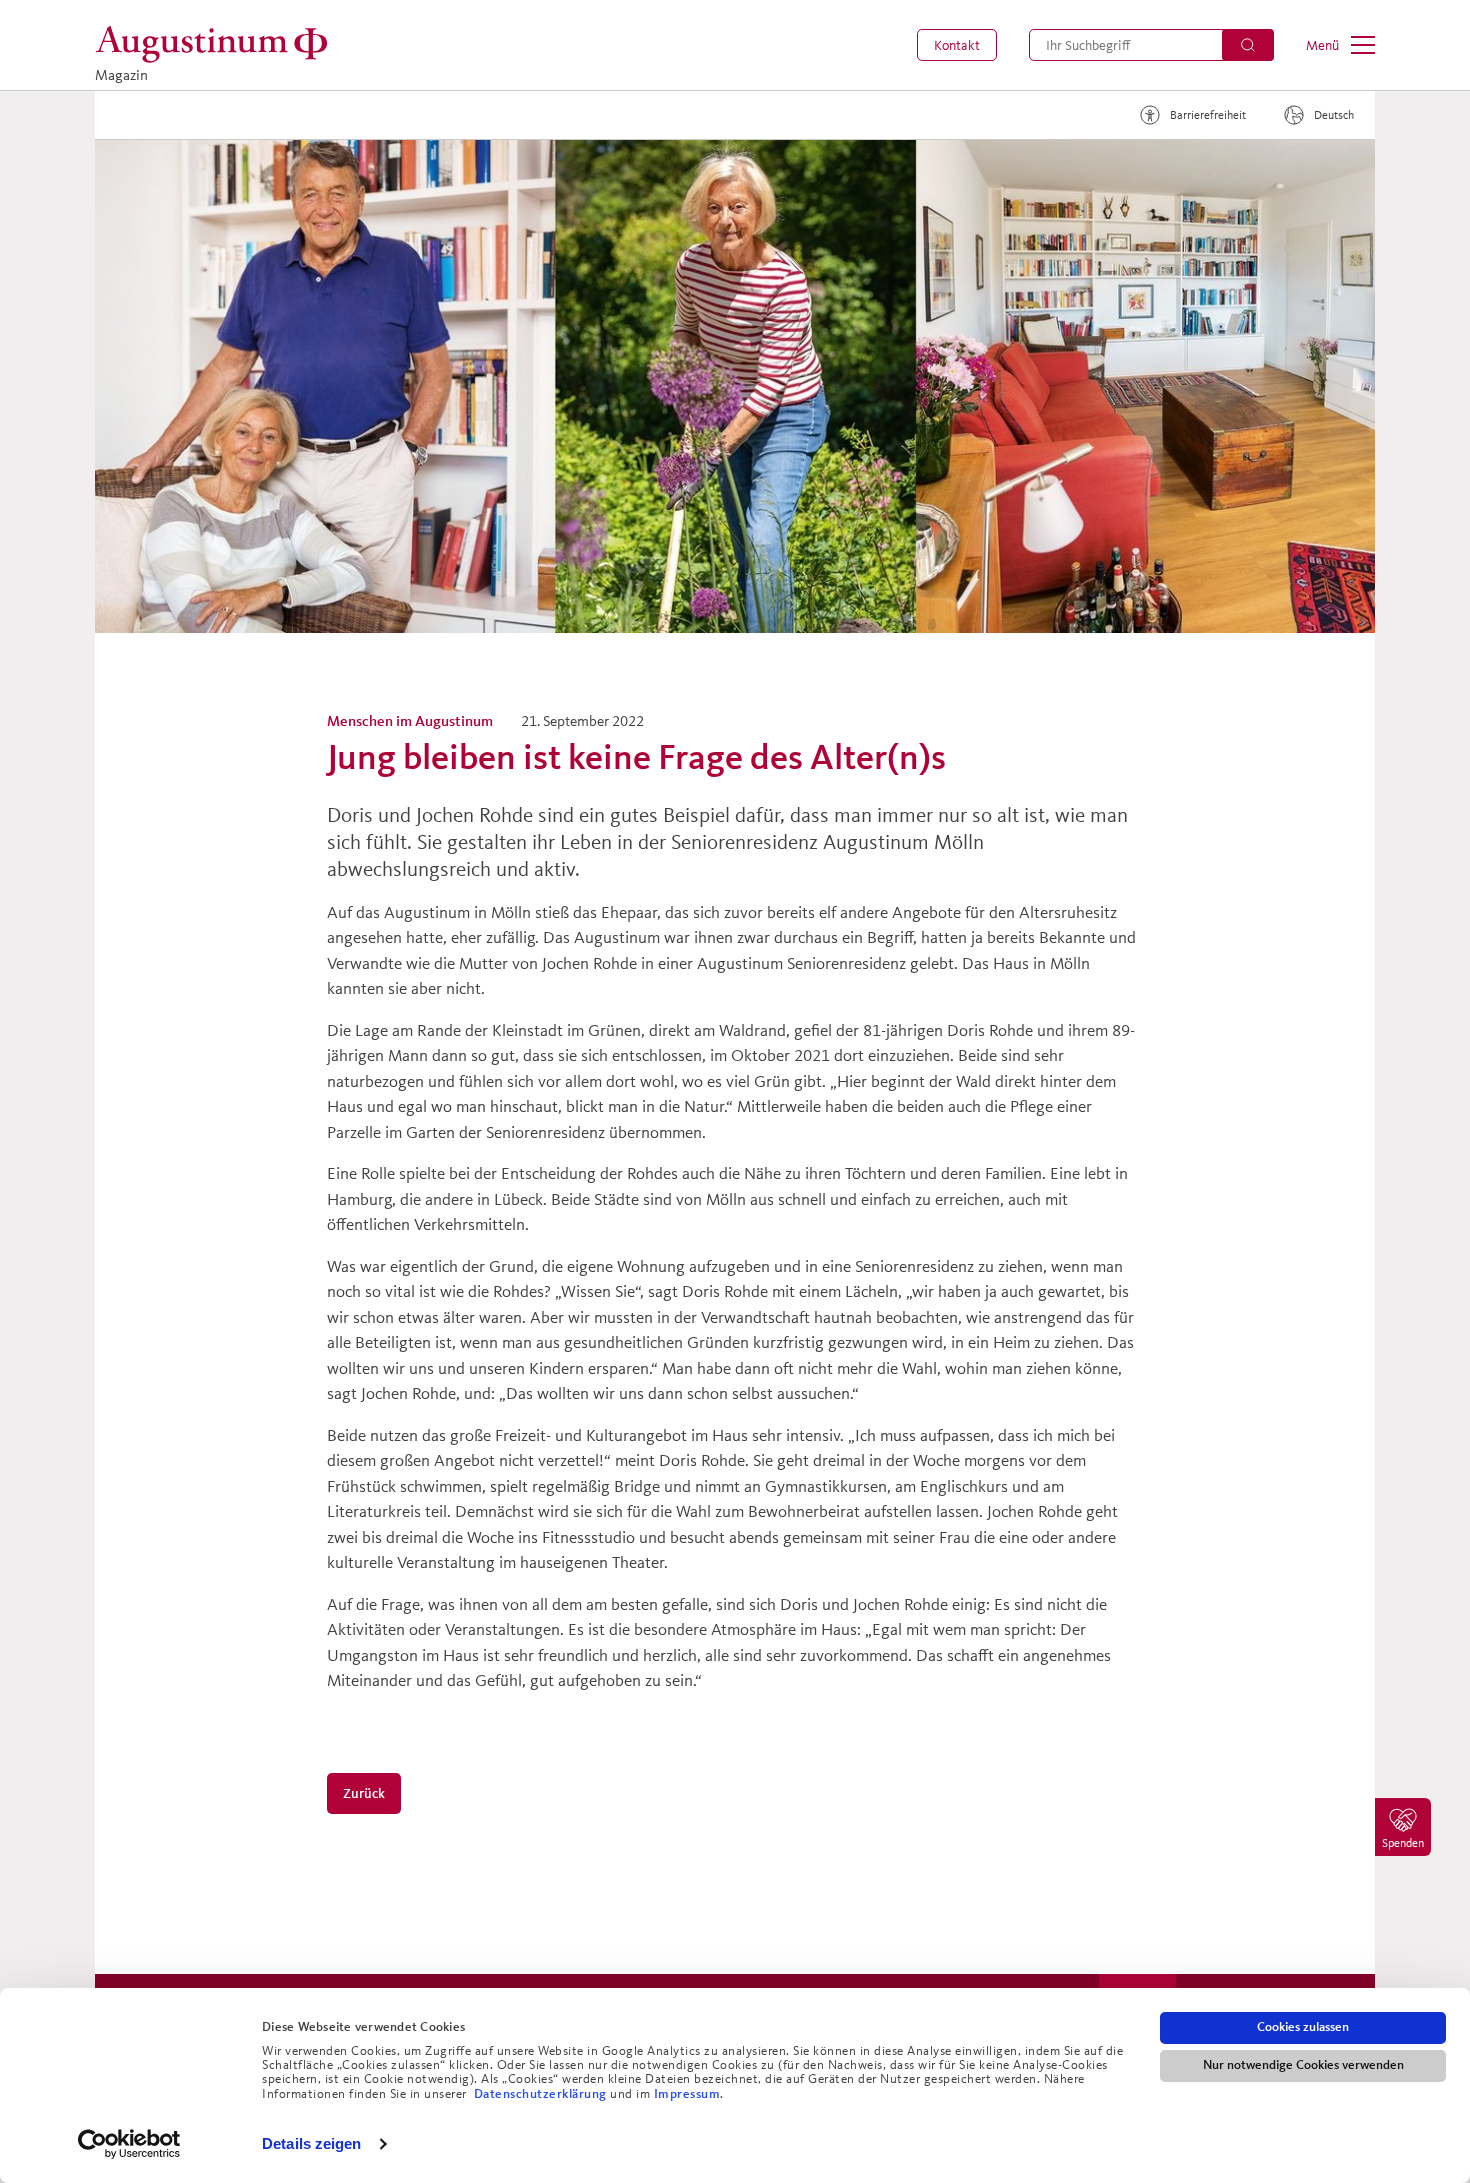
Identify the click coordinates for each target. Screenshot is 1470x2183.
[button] (957, 45)
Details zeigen (311, 2143)
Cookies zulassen (1303, 2027)
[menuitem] (957, 45)
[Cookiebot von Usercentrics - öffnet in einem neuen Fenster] (129, 2144)
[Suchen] (1248, 45)
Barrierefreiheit (1208, 114)
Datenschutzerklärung (542, 2094)
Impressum (687, 2094)
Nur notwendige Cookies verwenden (1303, 2065)
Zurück (365, 1793)
